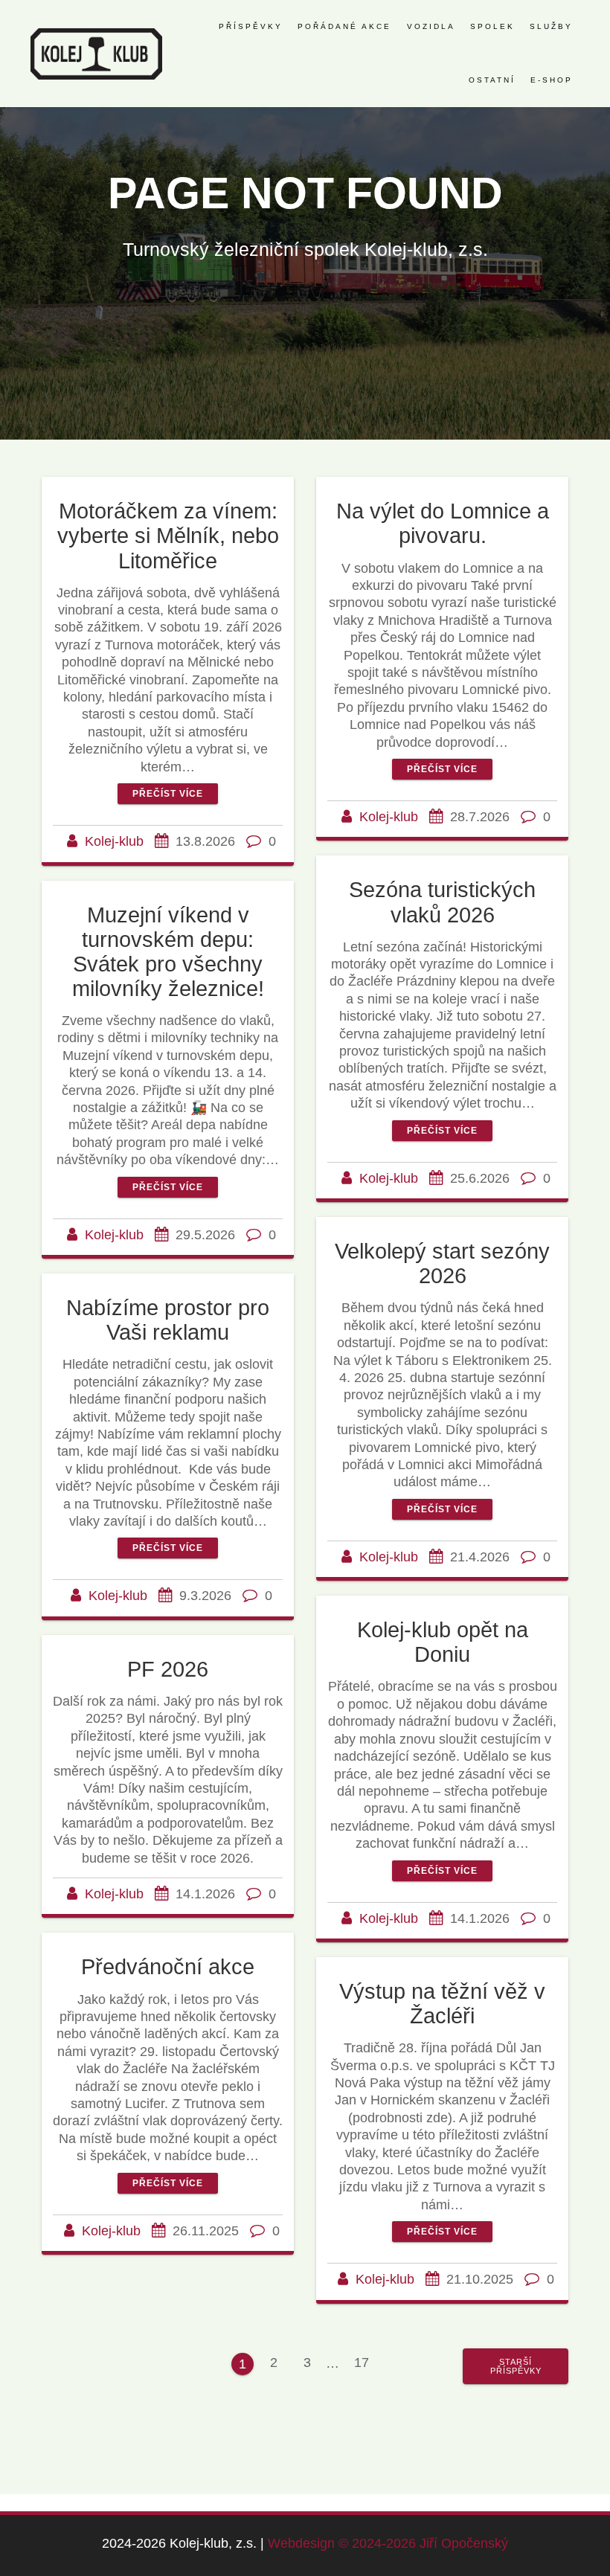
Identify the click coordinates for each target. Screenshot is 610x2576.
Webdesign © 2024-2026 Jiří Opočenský (388, 2543)
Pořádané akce (344, 26)
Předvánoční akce (168, 1967)
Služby (551, 26)
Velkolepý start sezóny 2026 (442, 1263)
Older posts (516, 2366)
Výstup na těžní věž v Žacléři (442, 2004)
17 (367, 2362)
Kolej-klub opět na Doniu (443, 1642)
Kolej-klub (114, 841)
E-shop (552, 80)
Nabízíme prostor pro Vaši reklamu (168, 1320)
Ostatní (492, 80)
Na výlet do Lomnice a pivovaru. (443, 523)
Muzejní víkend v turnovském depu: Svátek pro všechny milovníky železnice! (168, 952)
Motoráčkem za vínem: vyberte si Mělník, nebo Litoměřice (168, 536)
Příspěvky (251, 26)
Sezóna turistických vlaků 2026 (442, 902)
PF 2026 (168, 1669)
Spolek (492, 26)
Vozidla (431, 26)
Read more (168, 794)
